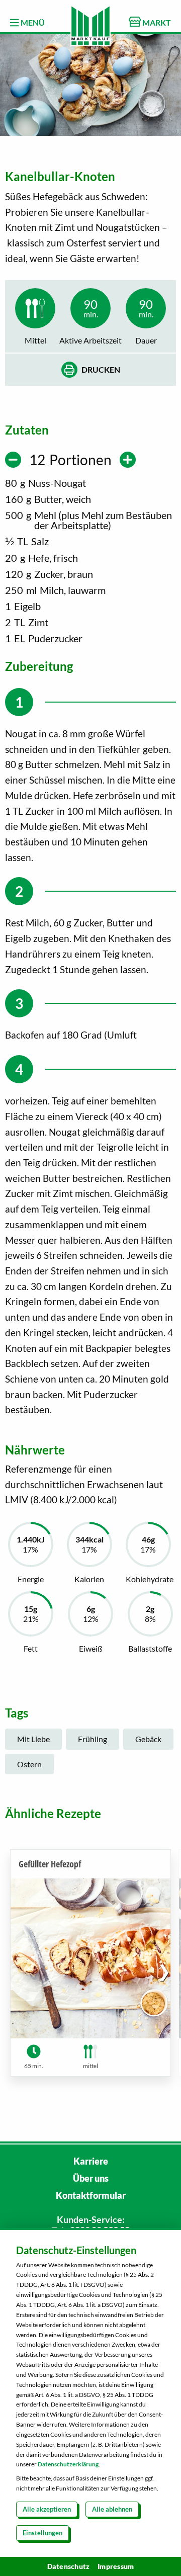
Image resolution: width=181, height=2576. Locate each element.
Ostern (29, 1764)
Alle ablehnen (112, 2509)
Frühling (93, 1739)
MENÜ (32, 22)
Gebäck (148, 1739)
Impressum (116, 2566)
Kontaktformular (91, 2195)
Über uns (91, 2178)
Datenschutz (69, 2566)
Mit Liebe (33, 1739)
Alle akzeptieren (47, 2509)
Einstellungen (42, 2533)
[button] (164, 1971)
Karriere (91, 2161)
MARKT (156, 22)
